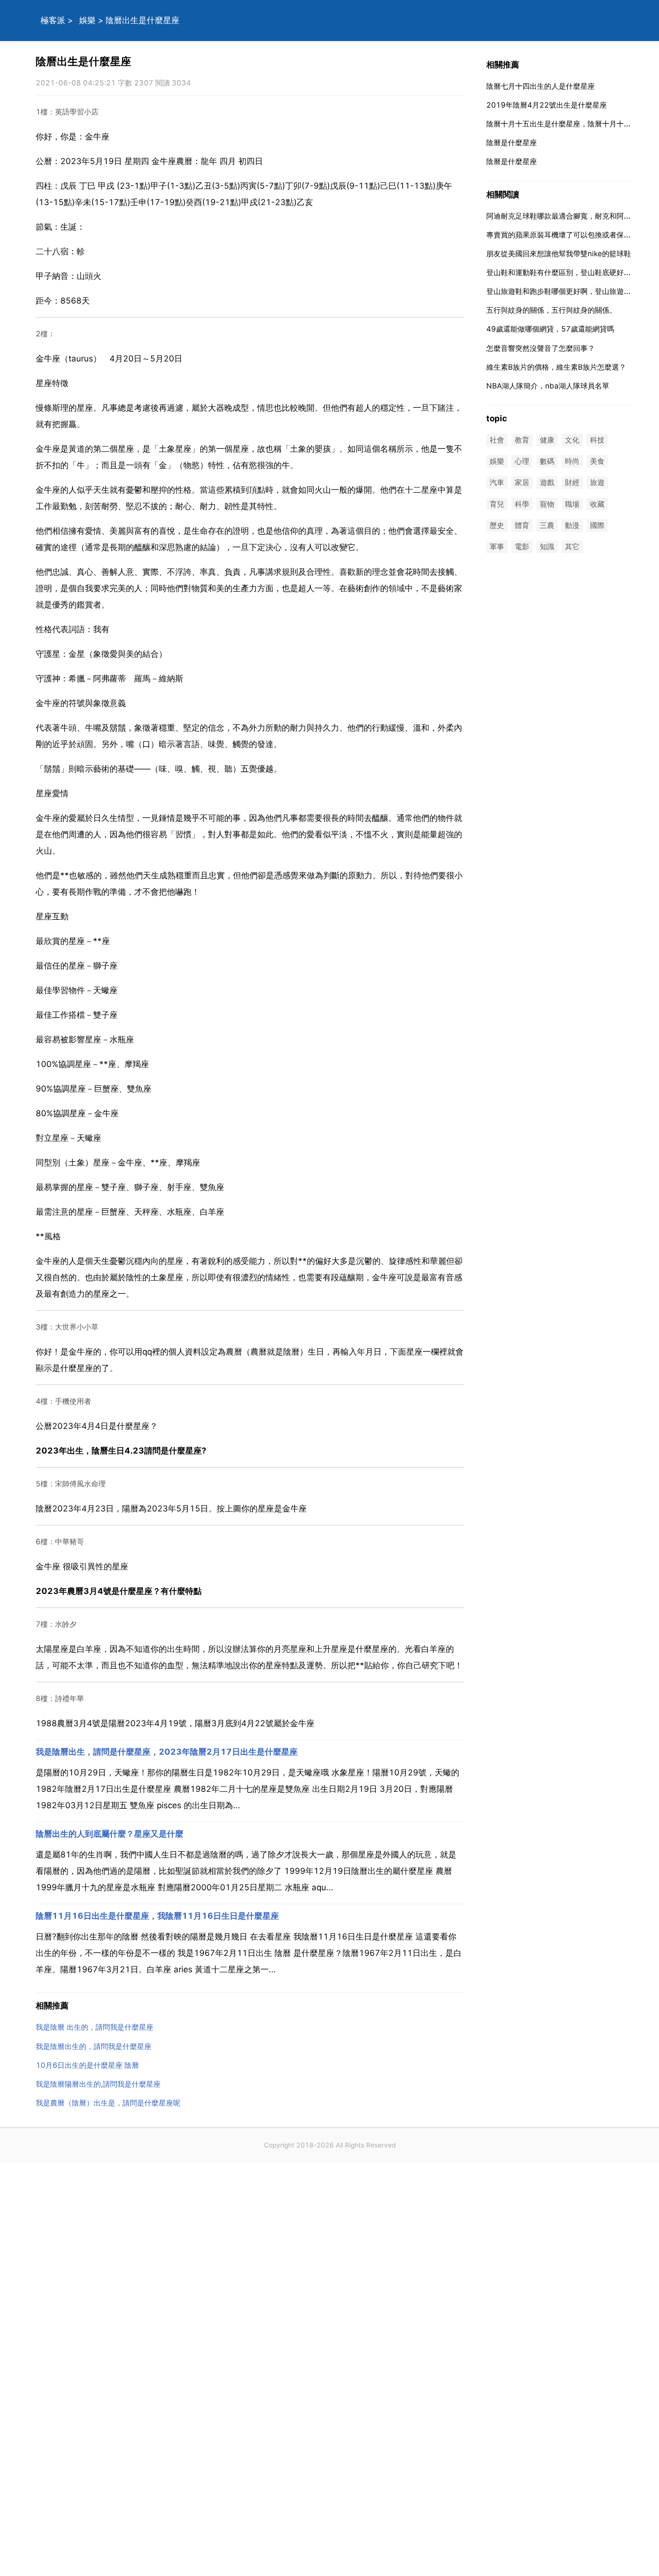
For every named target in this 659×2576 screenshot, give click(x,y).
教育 (522, 440)
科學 (522, 504)
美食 (597, 462)
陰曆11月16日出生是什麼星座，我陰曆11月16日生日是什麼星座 (157, 1916)
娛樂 (87, 20)
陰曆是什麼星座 (512, 143)
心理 (522, 462)
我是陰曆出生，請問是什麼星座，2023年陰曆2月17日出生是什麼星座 (167, 1752)
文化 (572, 440)
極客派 (53, 20)
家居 (522, 483)
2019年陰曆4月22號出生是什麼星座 (547, 105)
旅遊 (597, 483)
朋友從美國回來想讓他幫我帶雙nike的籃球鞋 (559, 254)
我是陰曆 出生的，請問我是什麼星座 (95, 2027)
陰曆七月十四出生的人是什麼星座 (541, 86)
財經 (572, 483)
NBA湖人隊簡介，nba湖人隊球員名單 (548, 386)
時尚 (572, 462)
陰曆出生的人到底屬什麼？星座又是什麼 (110, 1834)
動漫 (572, 525)
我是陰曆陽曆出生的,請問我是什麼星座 (98, 2084)
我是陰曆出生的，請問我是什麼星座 (94, 2046)
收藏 (597, 504)
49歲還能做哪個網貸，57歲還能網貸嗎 (550, 329)
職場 (572, 504)
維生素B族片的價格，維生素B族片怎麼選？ (556, 367)
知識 (547, 547)
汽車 (497, 483)
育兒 (497, 504)
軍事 (497, 547)
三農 (547, 525)
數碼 (547, 462)
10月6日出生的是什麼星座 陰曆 (87, 2065)
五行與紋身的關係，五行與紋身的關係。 (551, 310)
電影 (522, 547)
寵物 (547, 504)
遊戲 (547, 483)
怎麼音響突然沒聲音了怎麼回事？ (541, 348)
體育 (522, 525)
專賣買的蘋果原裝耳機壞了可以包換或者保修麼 (562, 235)
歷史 (497, 525)
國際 (597, 525)
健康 (547, 440)
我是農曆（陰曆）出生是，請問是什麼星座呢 (108, 2103)
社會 (497, 440)
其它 (572, 547)
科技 (597, 440)
